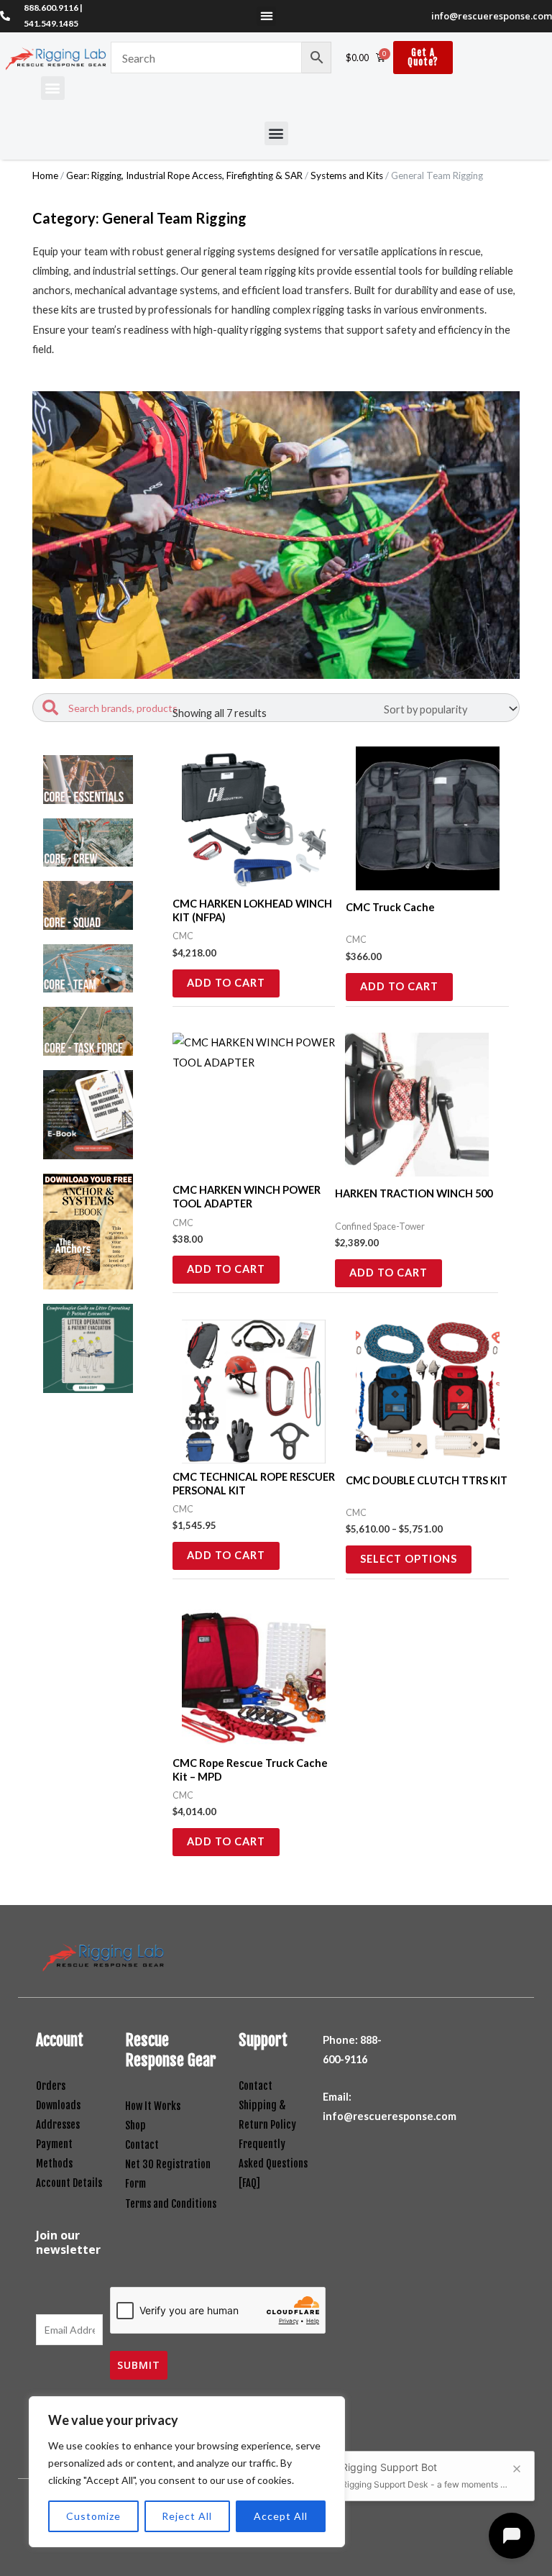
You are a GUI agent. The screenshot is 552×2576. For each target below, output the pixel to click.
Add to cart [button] (226, 983)
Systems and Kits (347, 175)
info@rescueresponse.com (492, 16)
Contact (142, 2145)
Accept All (281, 2516)
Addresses (58, 2125)
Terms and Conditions (171, 2204)
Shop (135, 2125)
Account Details (69, 2183)
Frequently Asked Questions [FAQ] (273, 2164)
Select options (409, 1559)
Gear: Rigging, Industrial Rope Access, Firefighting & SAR (184, 175)
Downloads (58, 2105)
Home (45, 175)
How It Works (153, 2106)
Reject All (187, 2516)
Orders (51, 2086)
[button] (266, 16)
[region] (187, 2472)
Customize (93, 2516)
